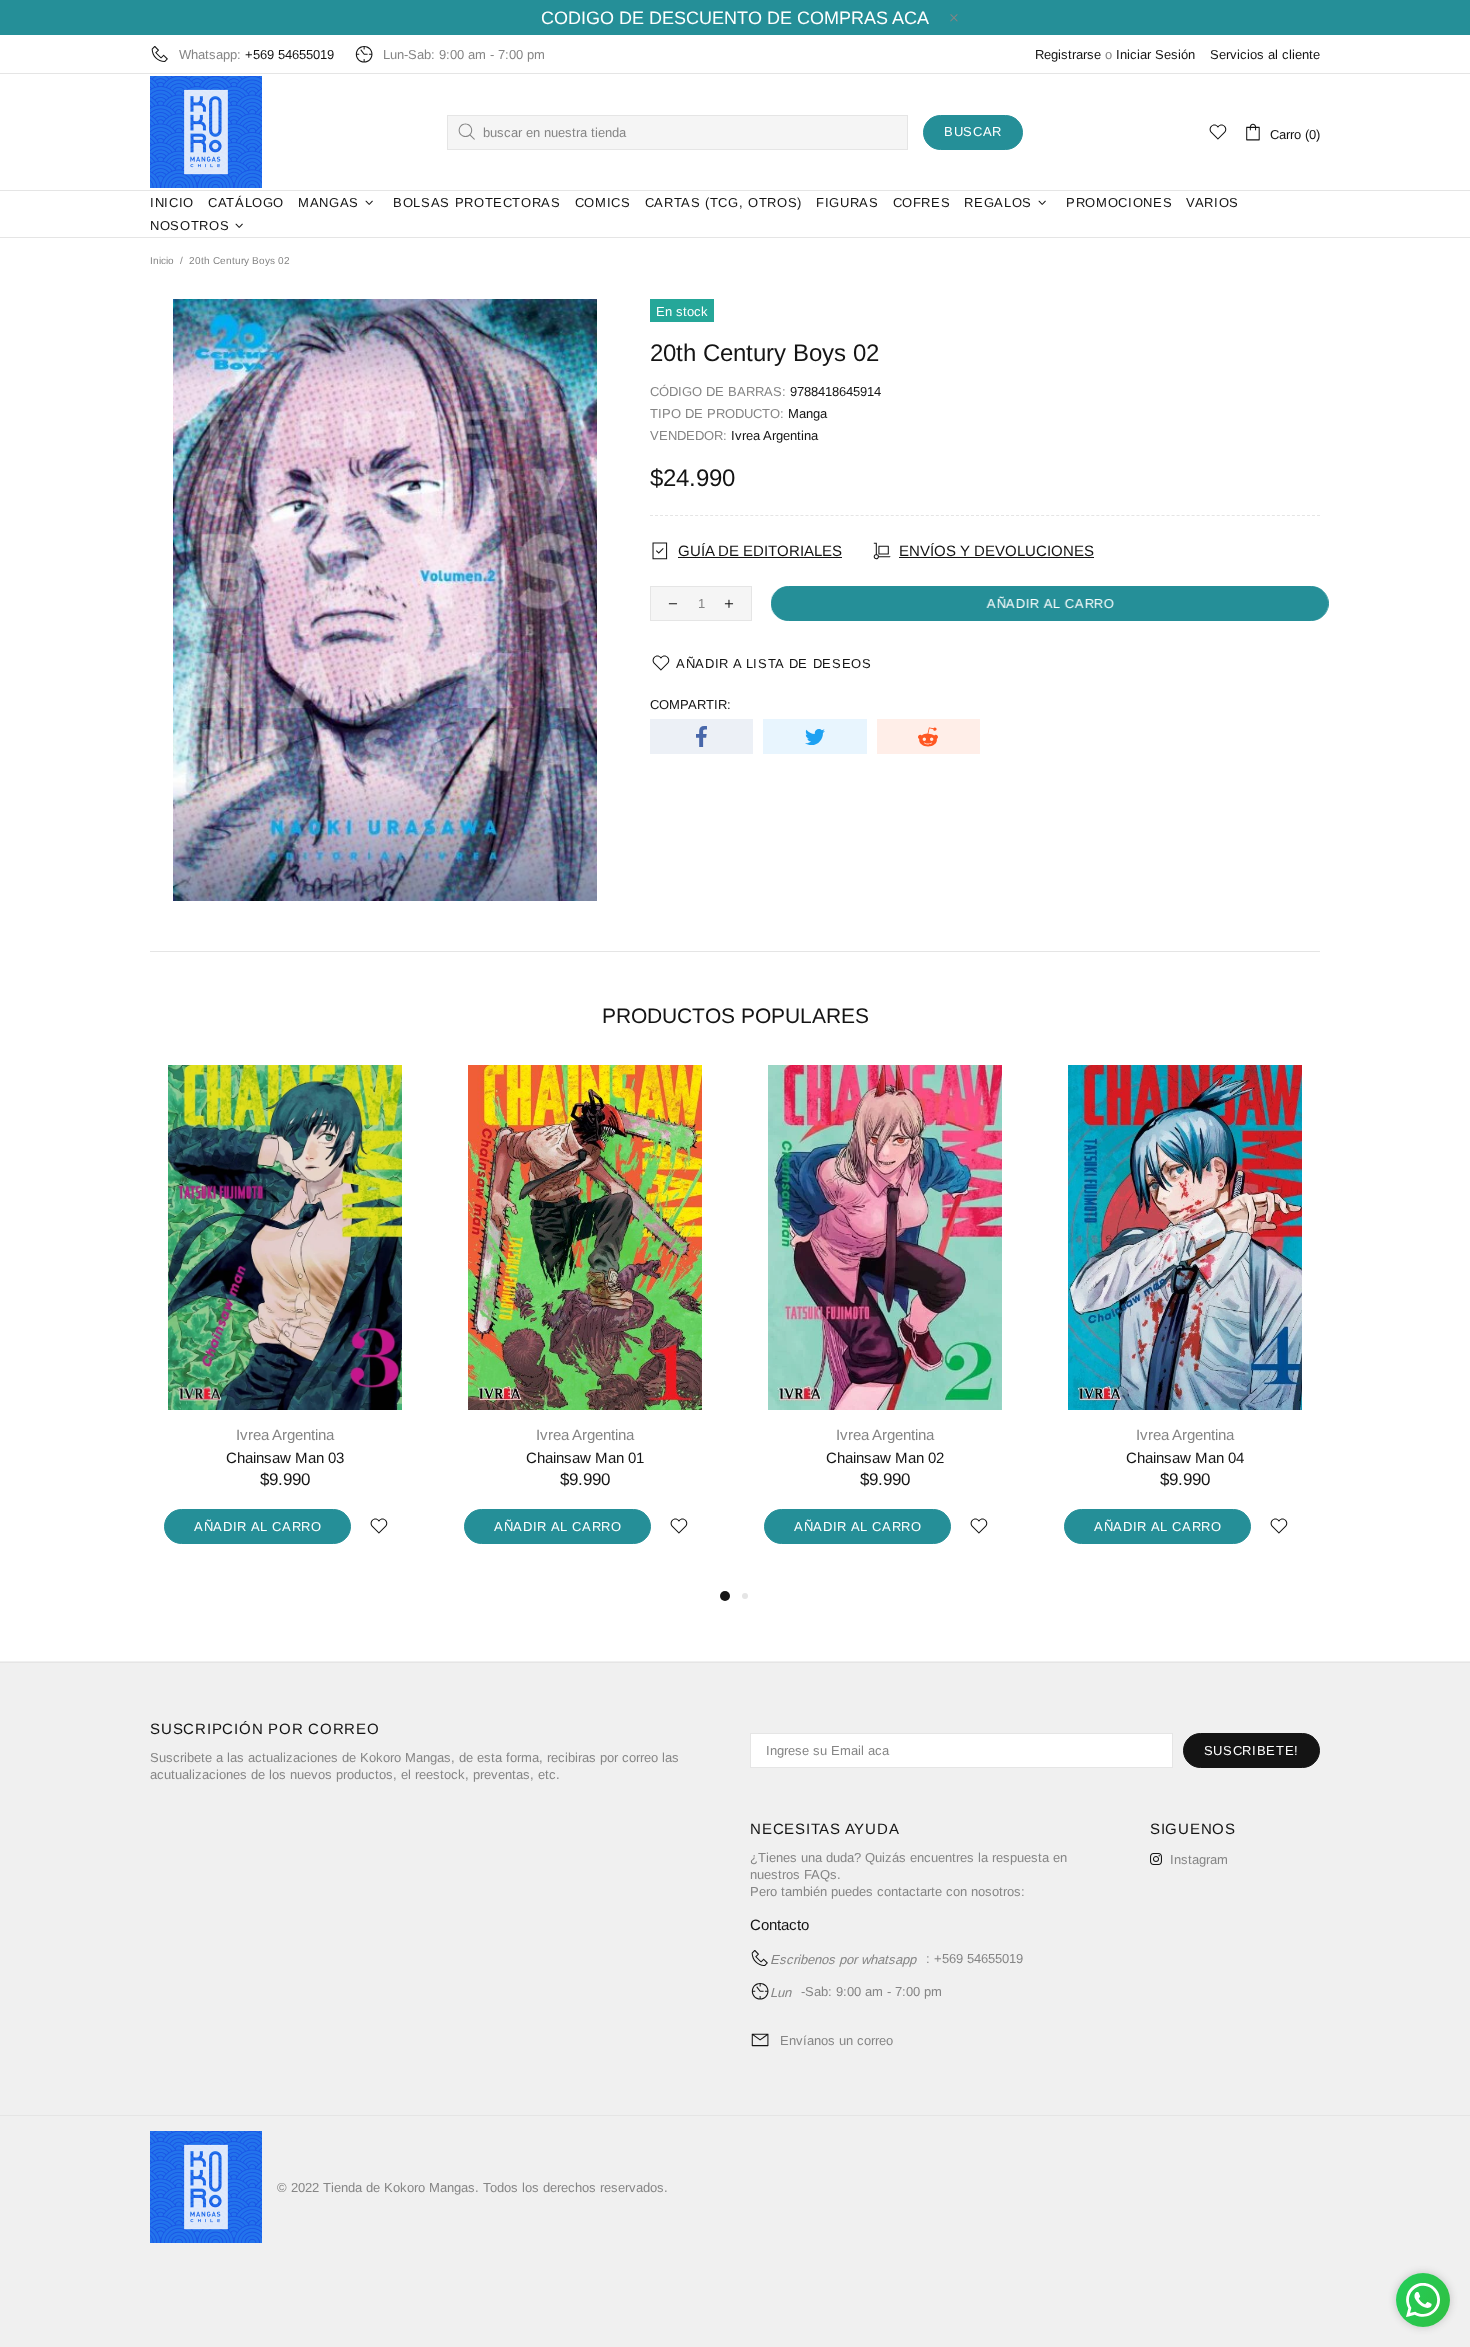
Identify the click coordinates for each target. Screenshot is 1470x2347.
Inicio (162, 260)
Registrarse (1068, 54)
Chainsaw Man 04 (1185, 1457)
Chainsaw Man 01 (585, 1457)
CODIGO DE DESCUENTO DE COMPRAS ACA (735, 18)
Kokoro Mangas (206, 132)
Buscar (973, 131)
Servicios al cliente (1265, 54)
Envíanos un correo (836, 2040)
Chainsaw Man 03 (285, 1457)
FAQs (820, 1874)
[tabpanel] (285, 1325)
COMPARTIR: (690, 704)
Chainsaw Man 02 (885, 1457)
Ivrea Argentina (774, 435)
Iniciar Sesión (1155, 54)
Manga (807, 413)
